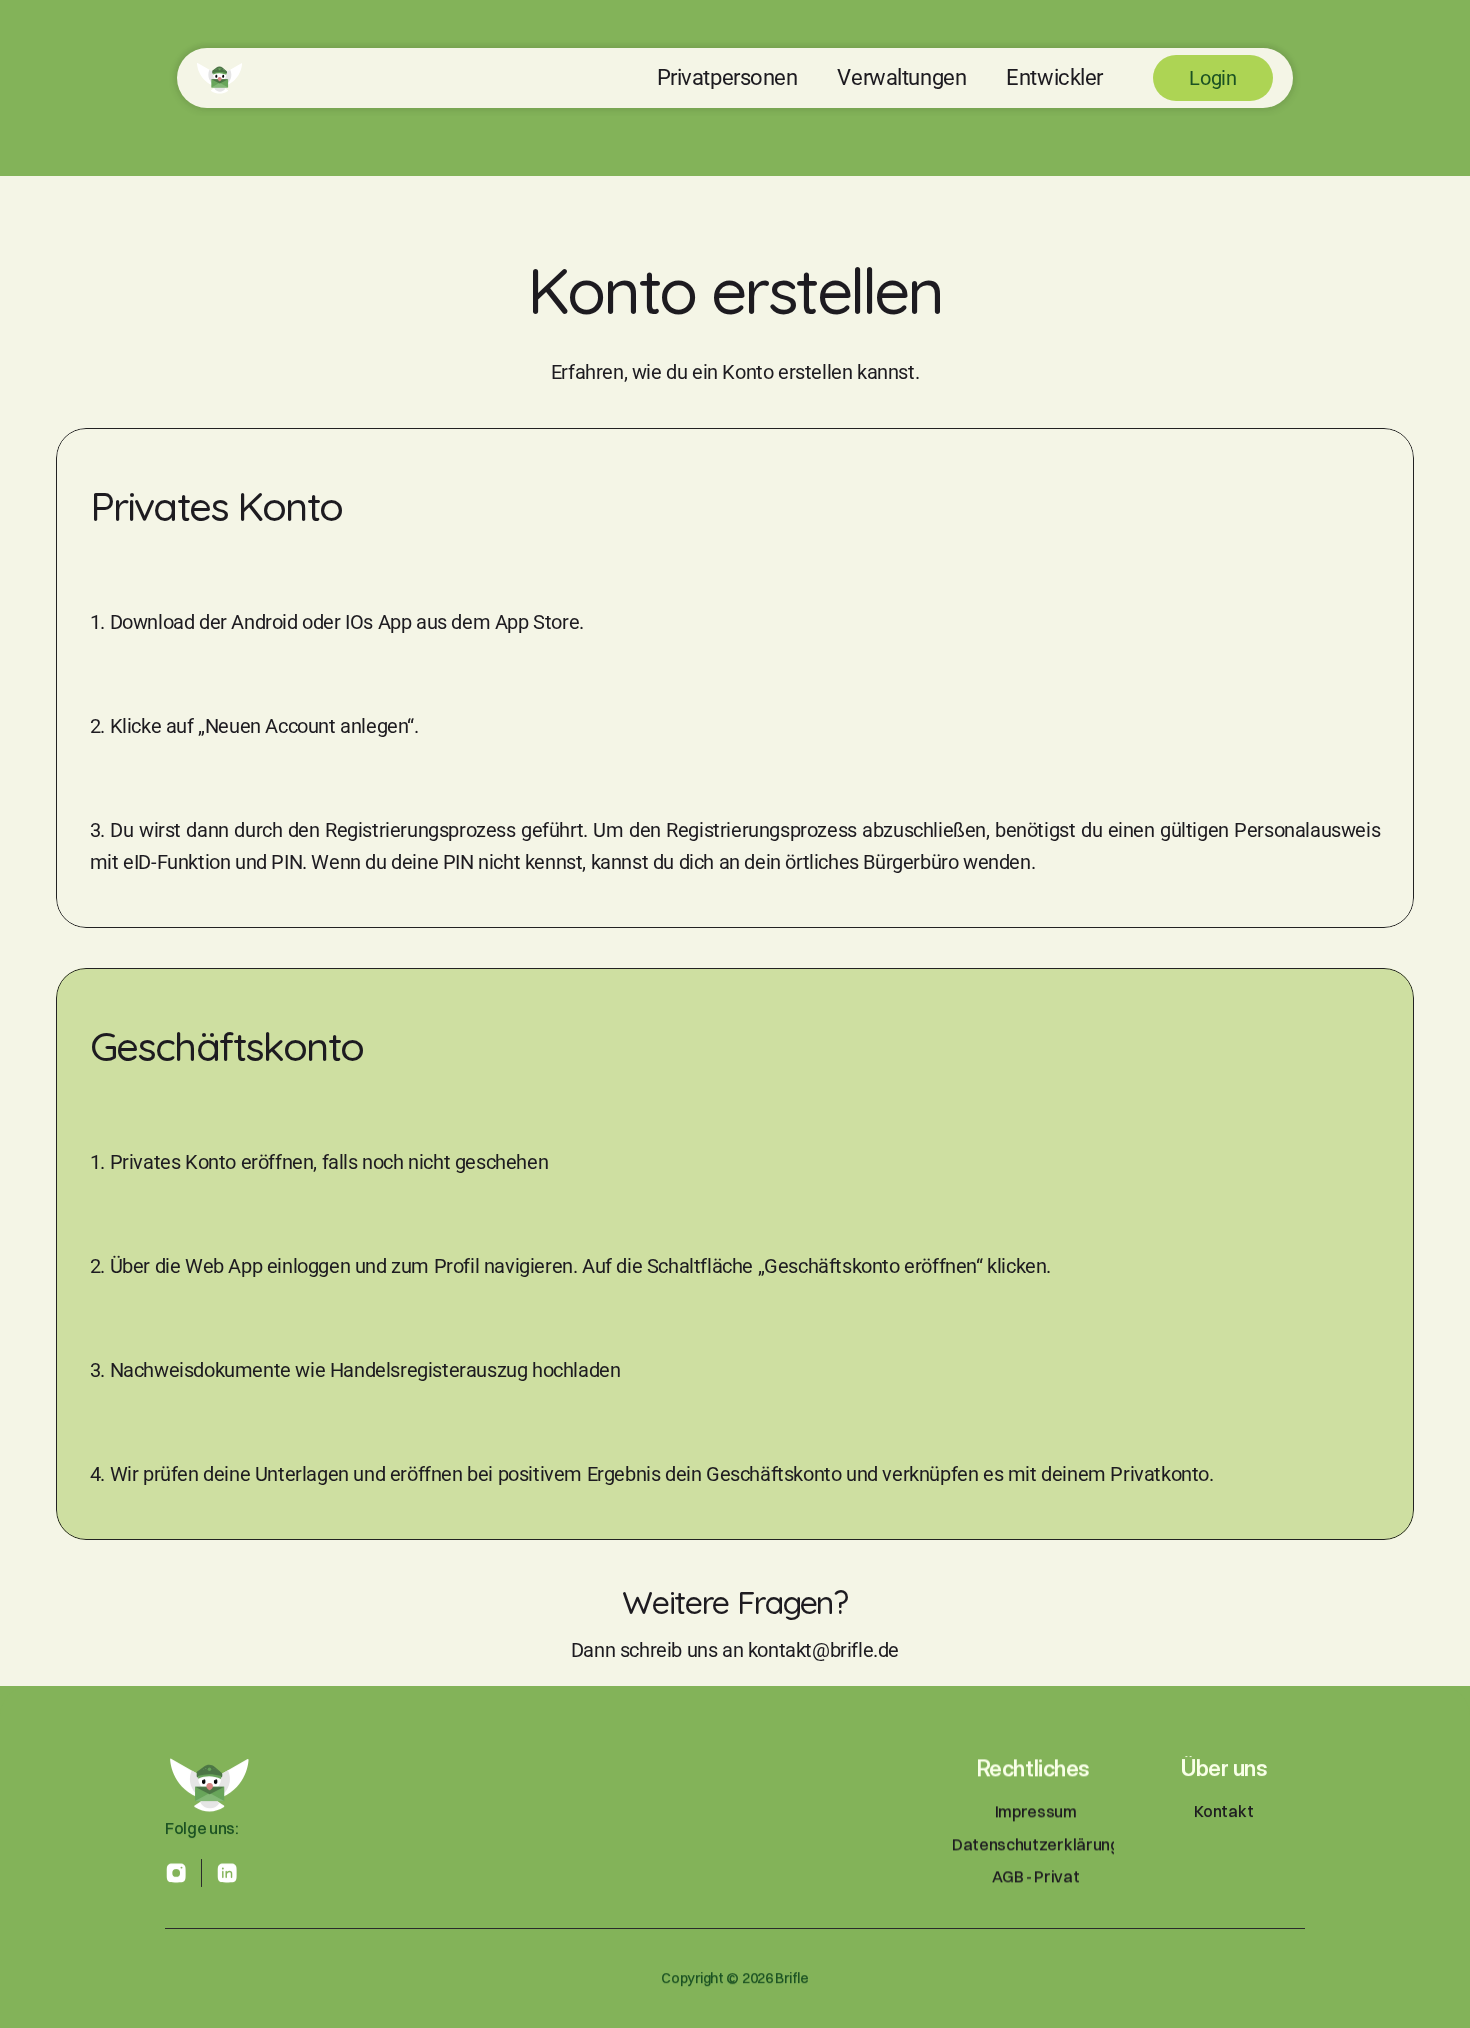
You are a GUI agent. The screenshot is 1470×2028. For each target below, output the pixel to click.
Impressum (1035, 1812)
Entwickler (1054, 77)
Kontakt (1224, 1812)
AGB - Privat (1035, 1876)
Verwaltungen (901, 77)
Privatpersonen (727, 77)
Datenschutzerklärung (1036, 1844)
